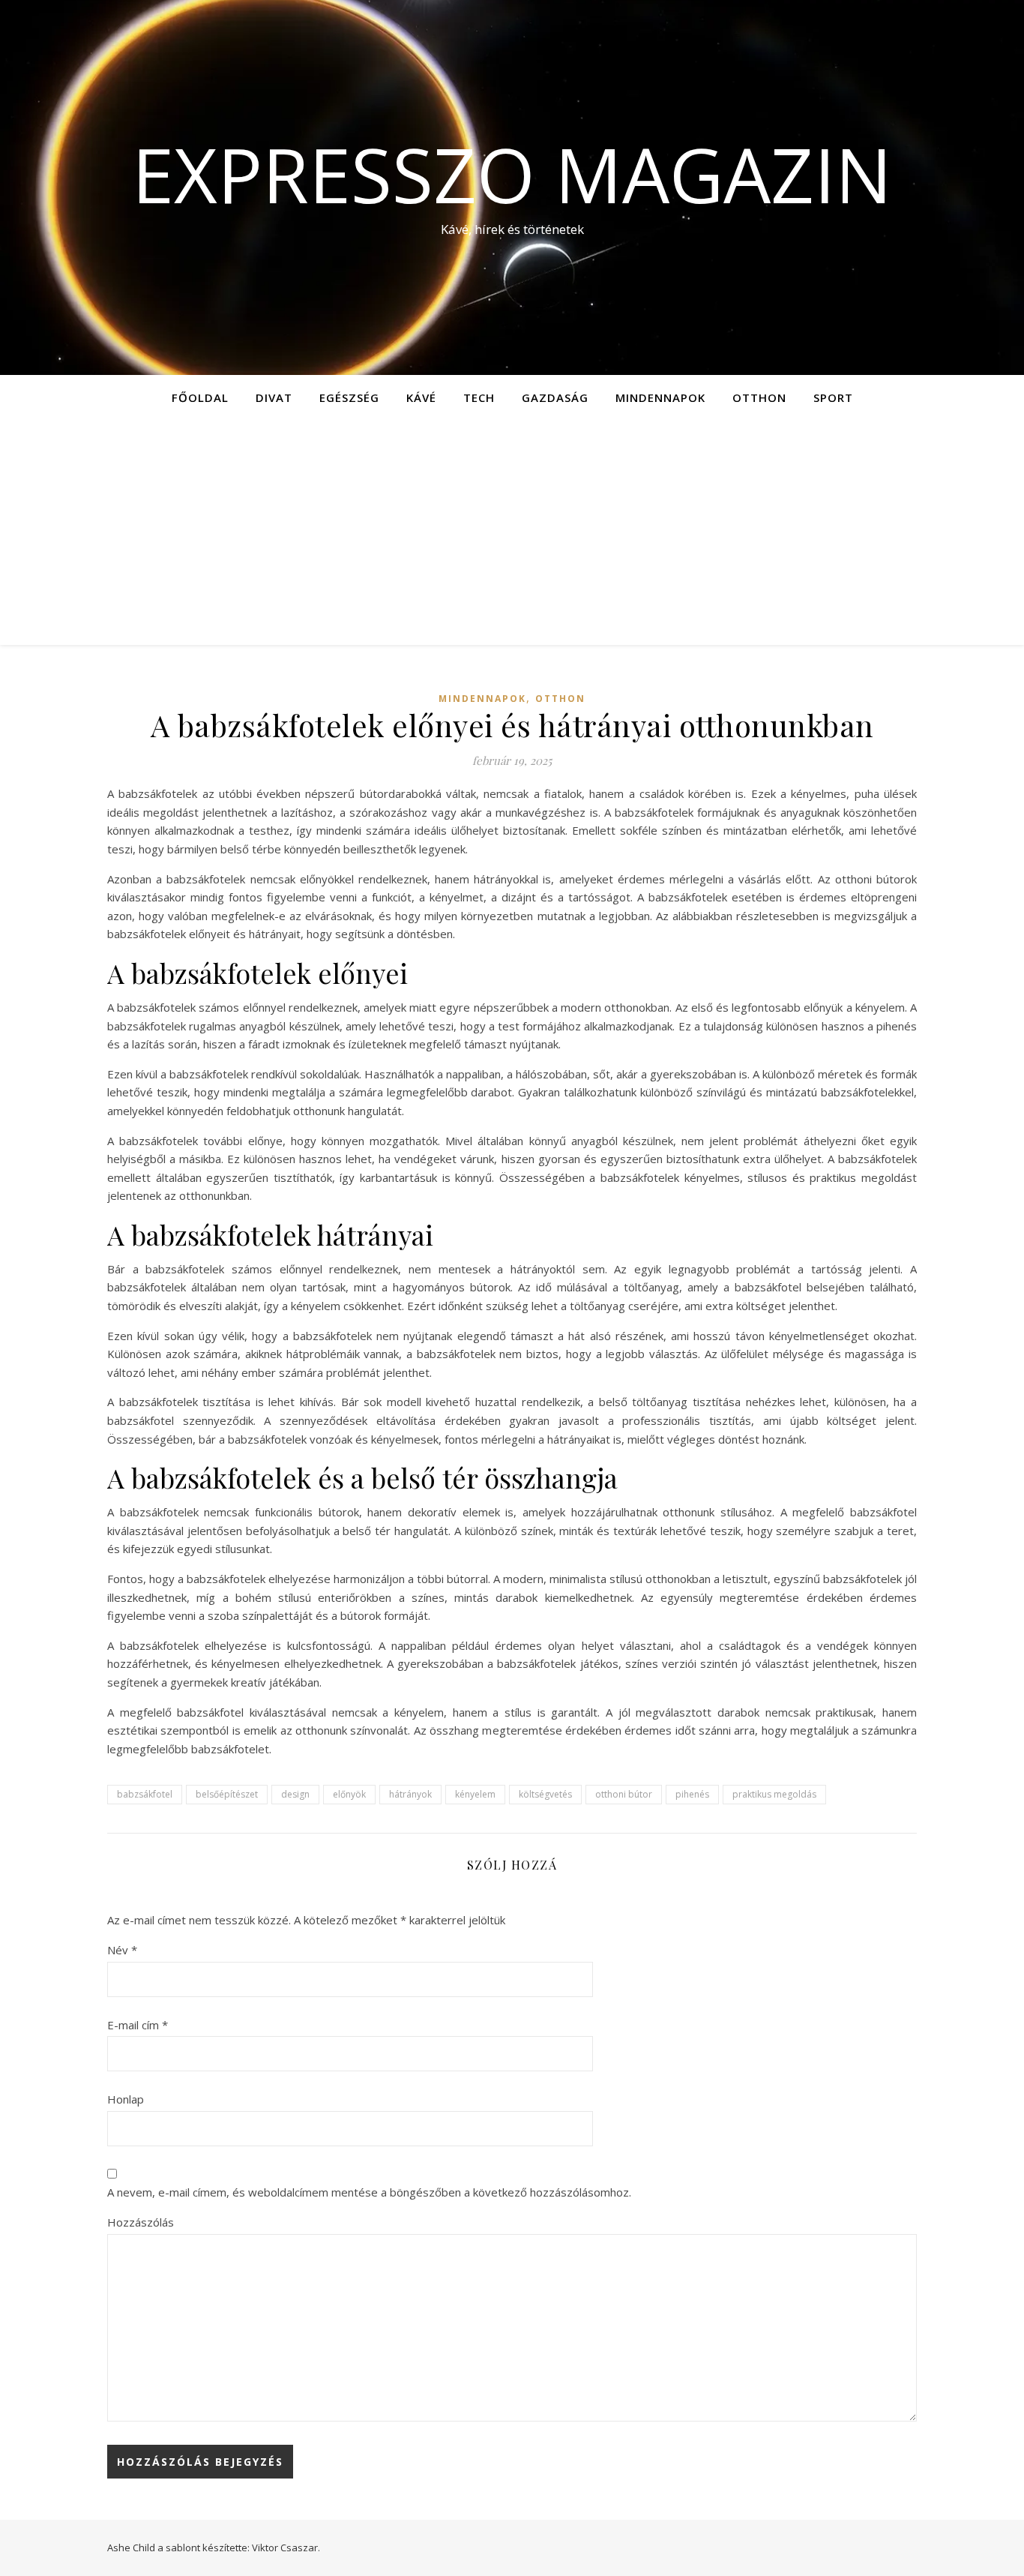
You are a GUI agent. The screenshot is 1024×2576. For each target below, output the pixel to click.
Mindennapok (660, 397)
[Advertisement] (512, 532)
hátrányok (410, 1794)
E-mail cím (138, 2025)
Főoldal (200, 397)
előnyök (349, 1794)
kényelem (475, 1794)
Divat (274, 397)
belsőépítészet (227, 1794)
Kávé (421, 397)
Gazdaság (555, 397)
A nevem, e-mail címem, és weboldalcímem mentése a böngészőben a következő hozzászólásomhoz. (369, 2192)
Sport (833, 397)
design (295, 1794)
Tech (479, 397)
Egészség (349, 397)
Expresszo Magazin (512, 174)
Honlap (126, 2099)
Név (122, 1950)
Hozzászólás (141, 2222)
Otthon (759, 397)
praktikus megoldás (774, 1794)
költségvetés (545, 1794)
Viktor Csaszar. (286, 2548)
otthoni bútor (624, 1794)
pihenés (692, 1794)
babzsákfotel (145, 1794)
